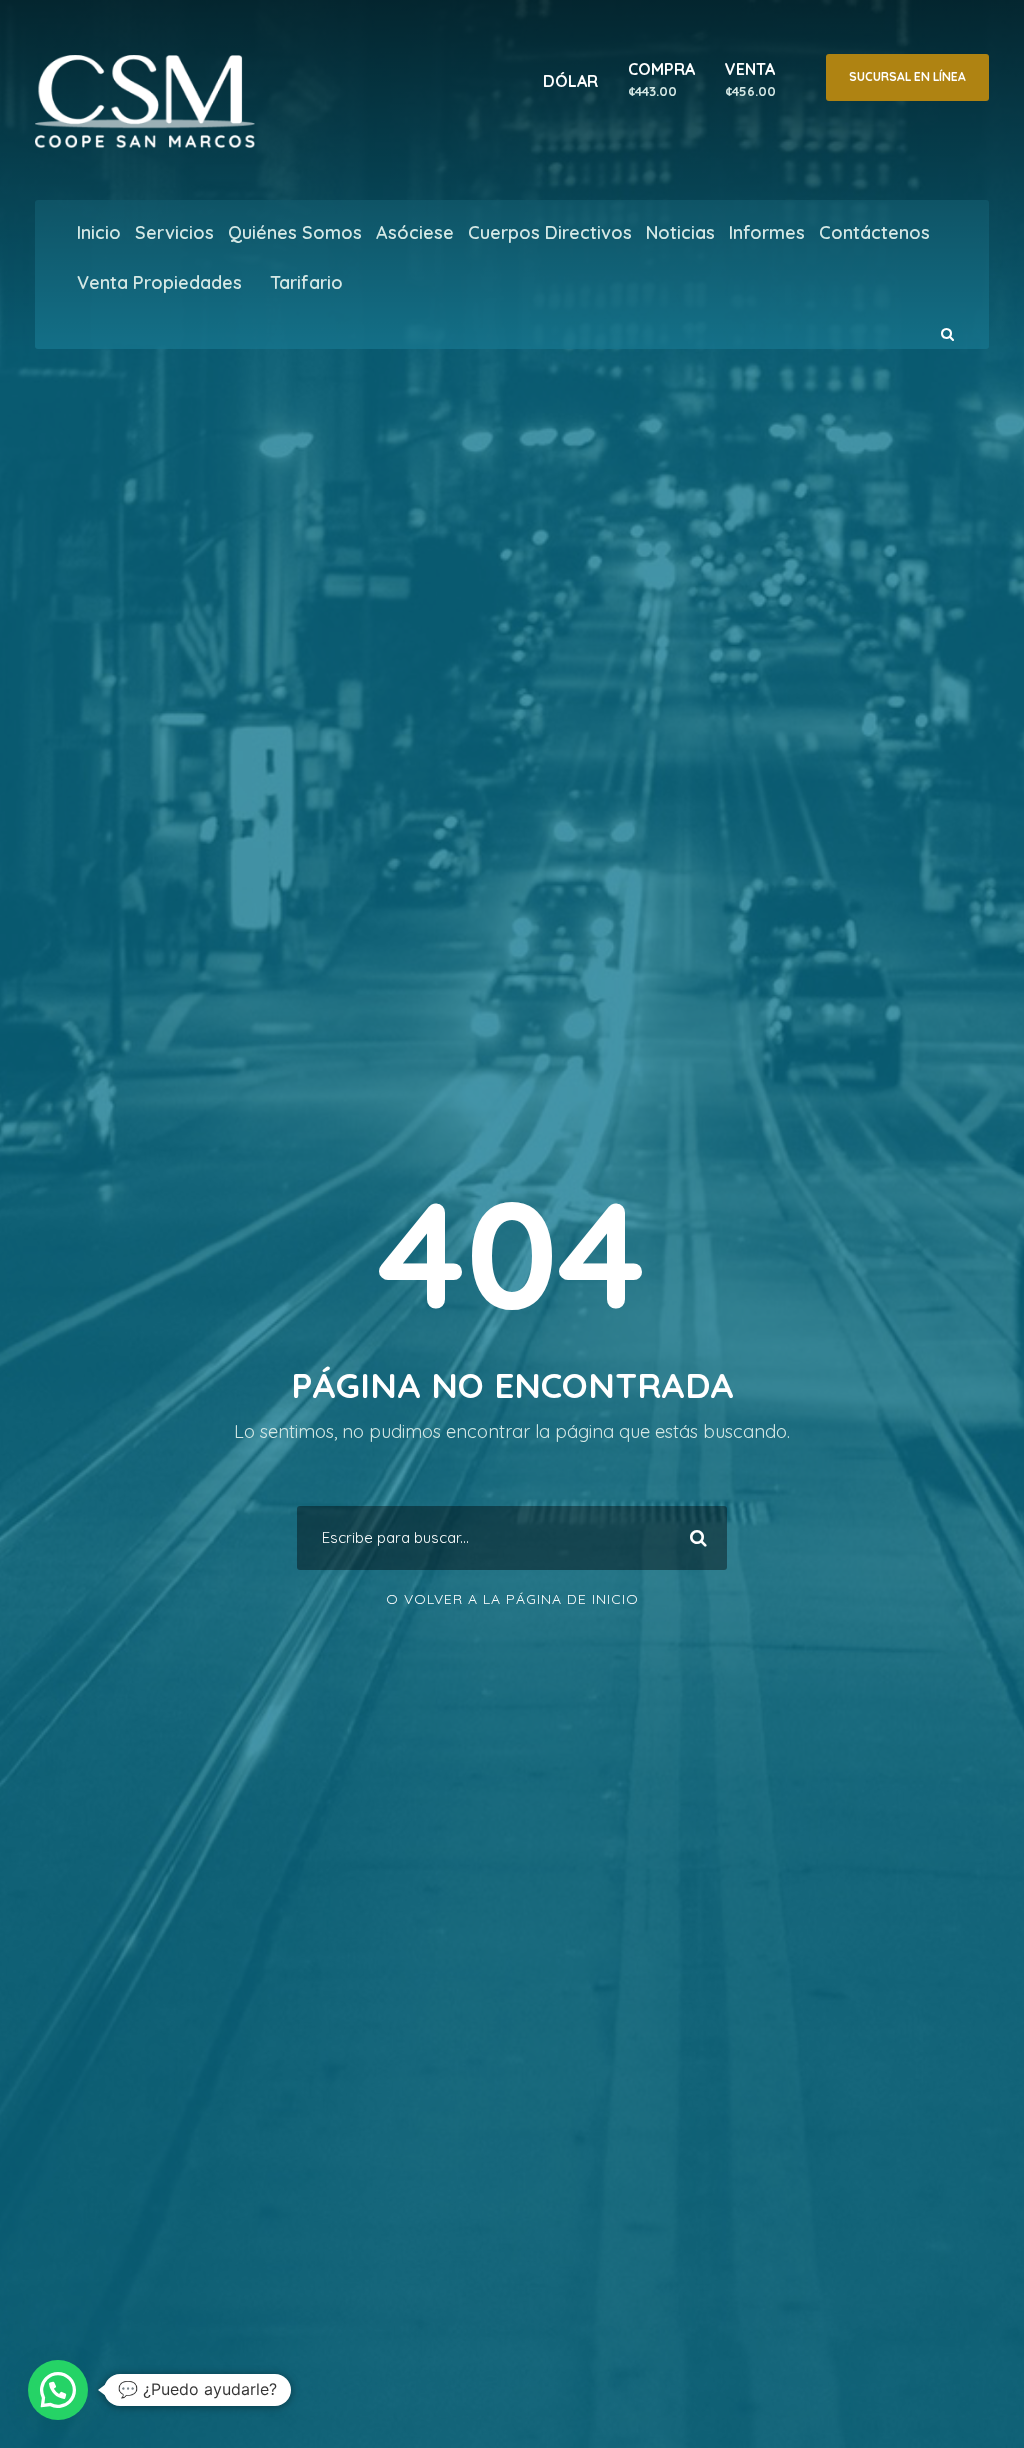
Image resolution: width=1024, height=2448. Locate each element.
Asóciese (415, 232)
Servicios (174, 232)
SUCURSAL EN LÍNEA (907, 76)
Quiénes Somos (295, 232)
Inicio (99, 232)
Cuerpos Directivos (550, 232)
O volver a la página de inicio (512, 1599)
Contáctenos (874, 232)
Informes (767, 232)
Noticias (680, 232)
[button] (58, 2390)
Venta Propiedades (159, 282)
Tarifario (306, 282)
